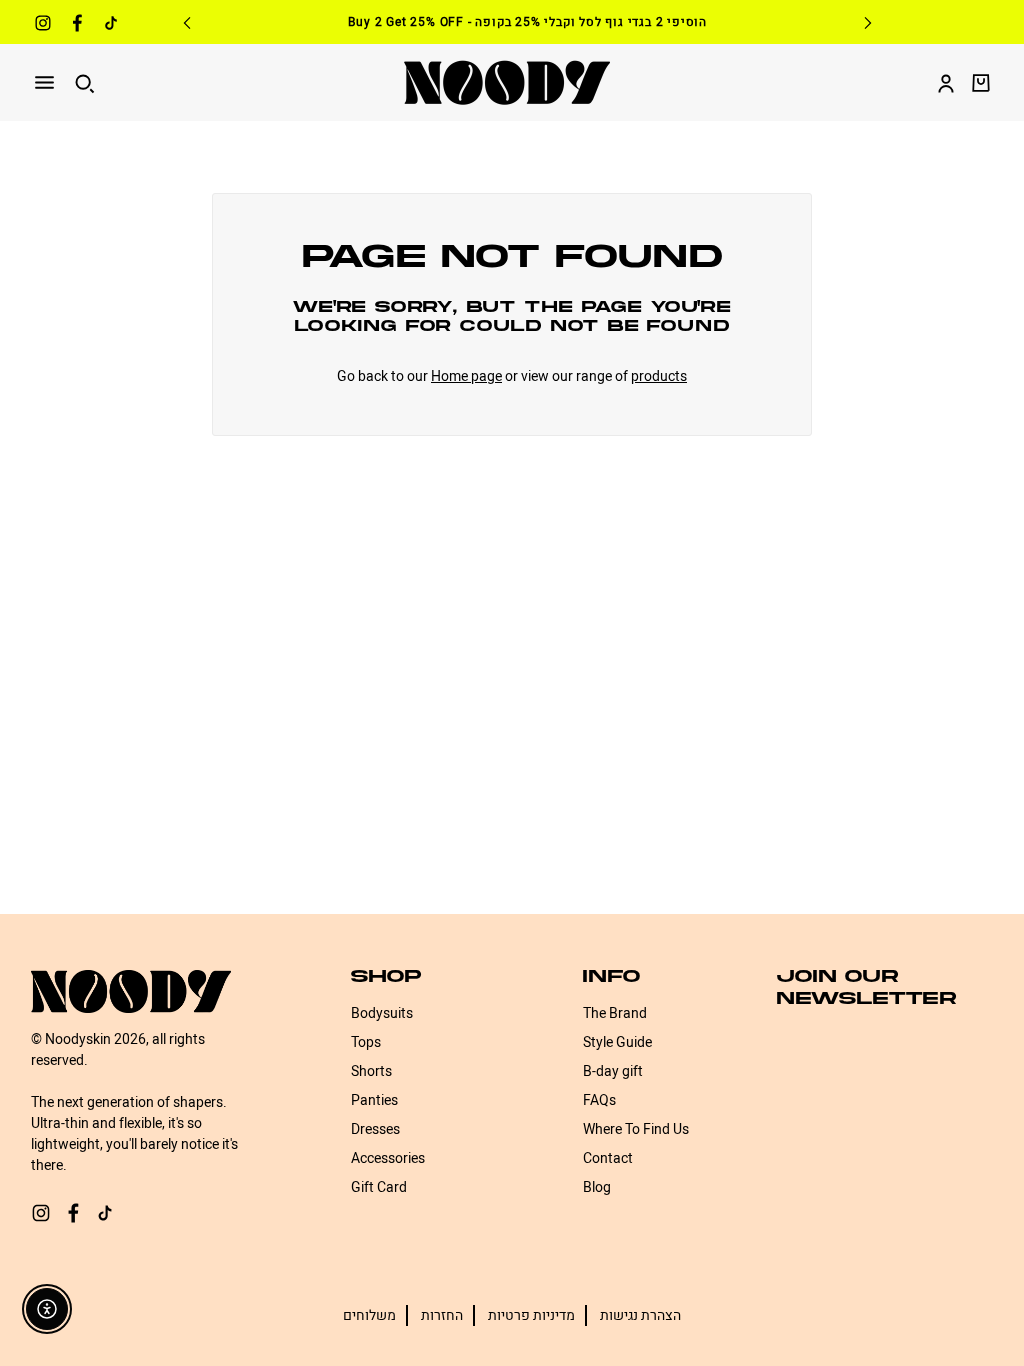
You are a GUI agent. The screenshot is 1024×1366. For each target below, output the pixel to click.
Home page (466, 376)
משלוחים (369, 1315)
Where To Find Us (636, 1129)
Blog (597, 1187)
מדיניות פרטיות (531, 1315)
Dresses (375, 1129)
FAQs (599, 1100)
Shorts (371, 1071)
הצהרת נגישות (640, 1315)
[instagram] (43, 26)
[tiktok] (111, 26)
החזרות (442, 1315)
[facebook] (77, 26)
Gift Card (379, 1187)
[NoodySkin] (507, 82)
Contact (608, 1158)
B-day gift (613, 1071)
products (659, 376)
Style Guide (617, 1042)
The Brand (615, 1013)
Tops (366, 1042)
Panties (374, 1100)
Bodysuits (382, 1013)
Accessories (388, 1158)
